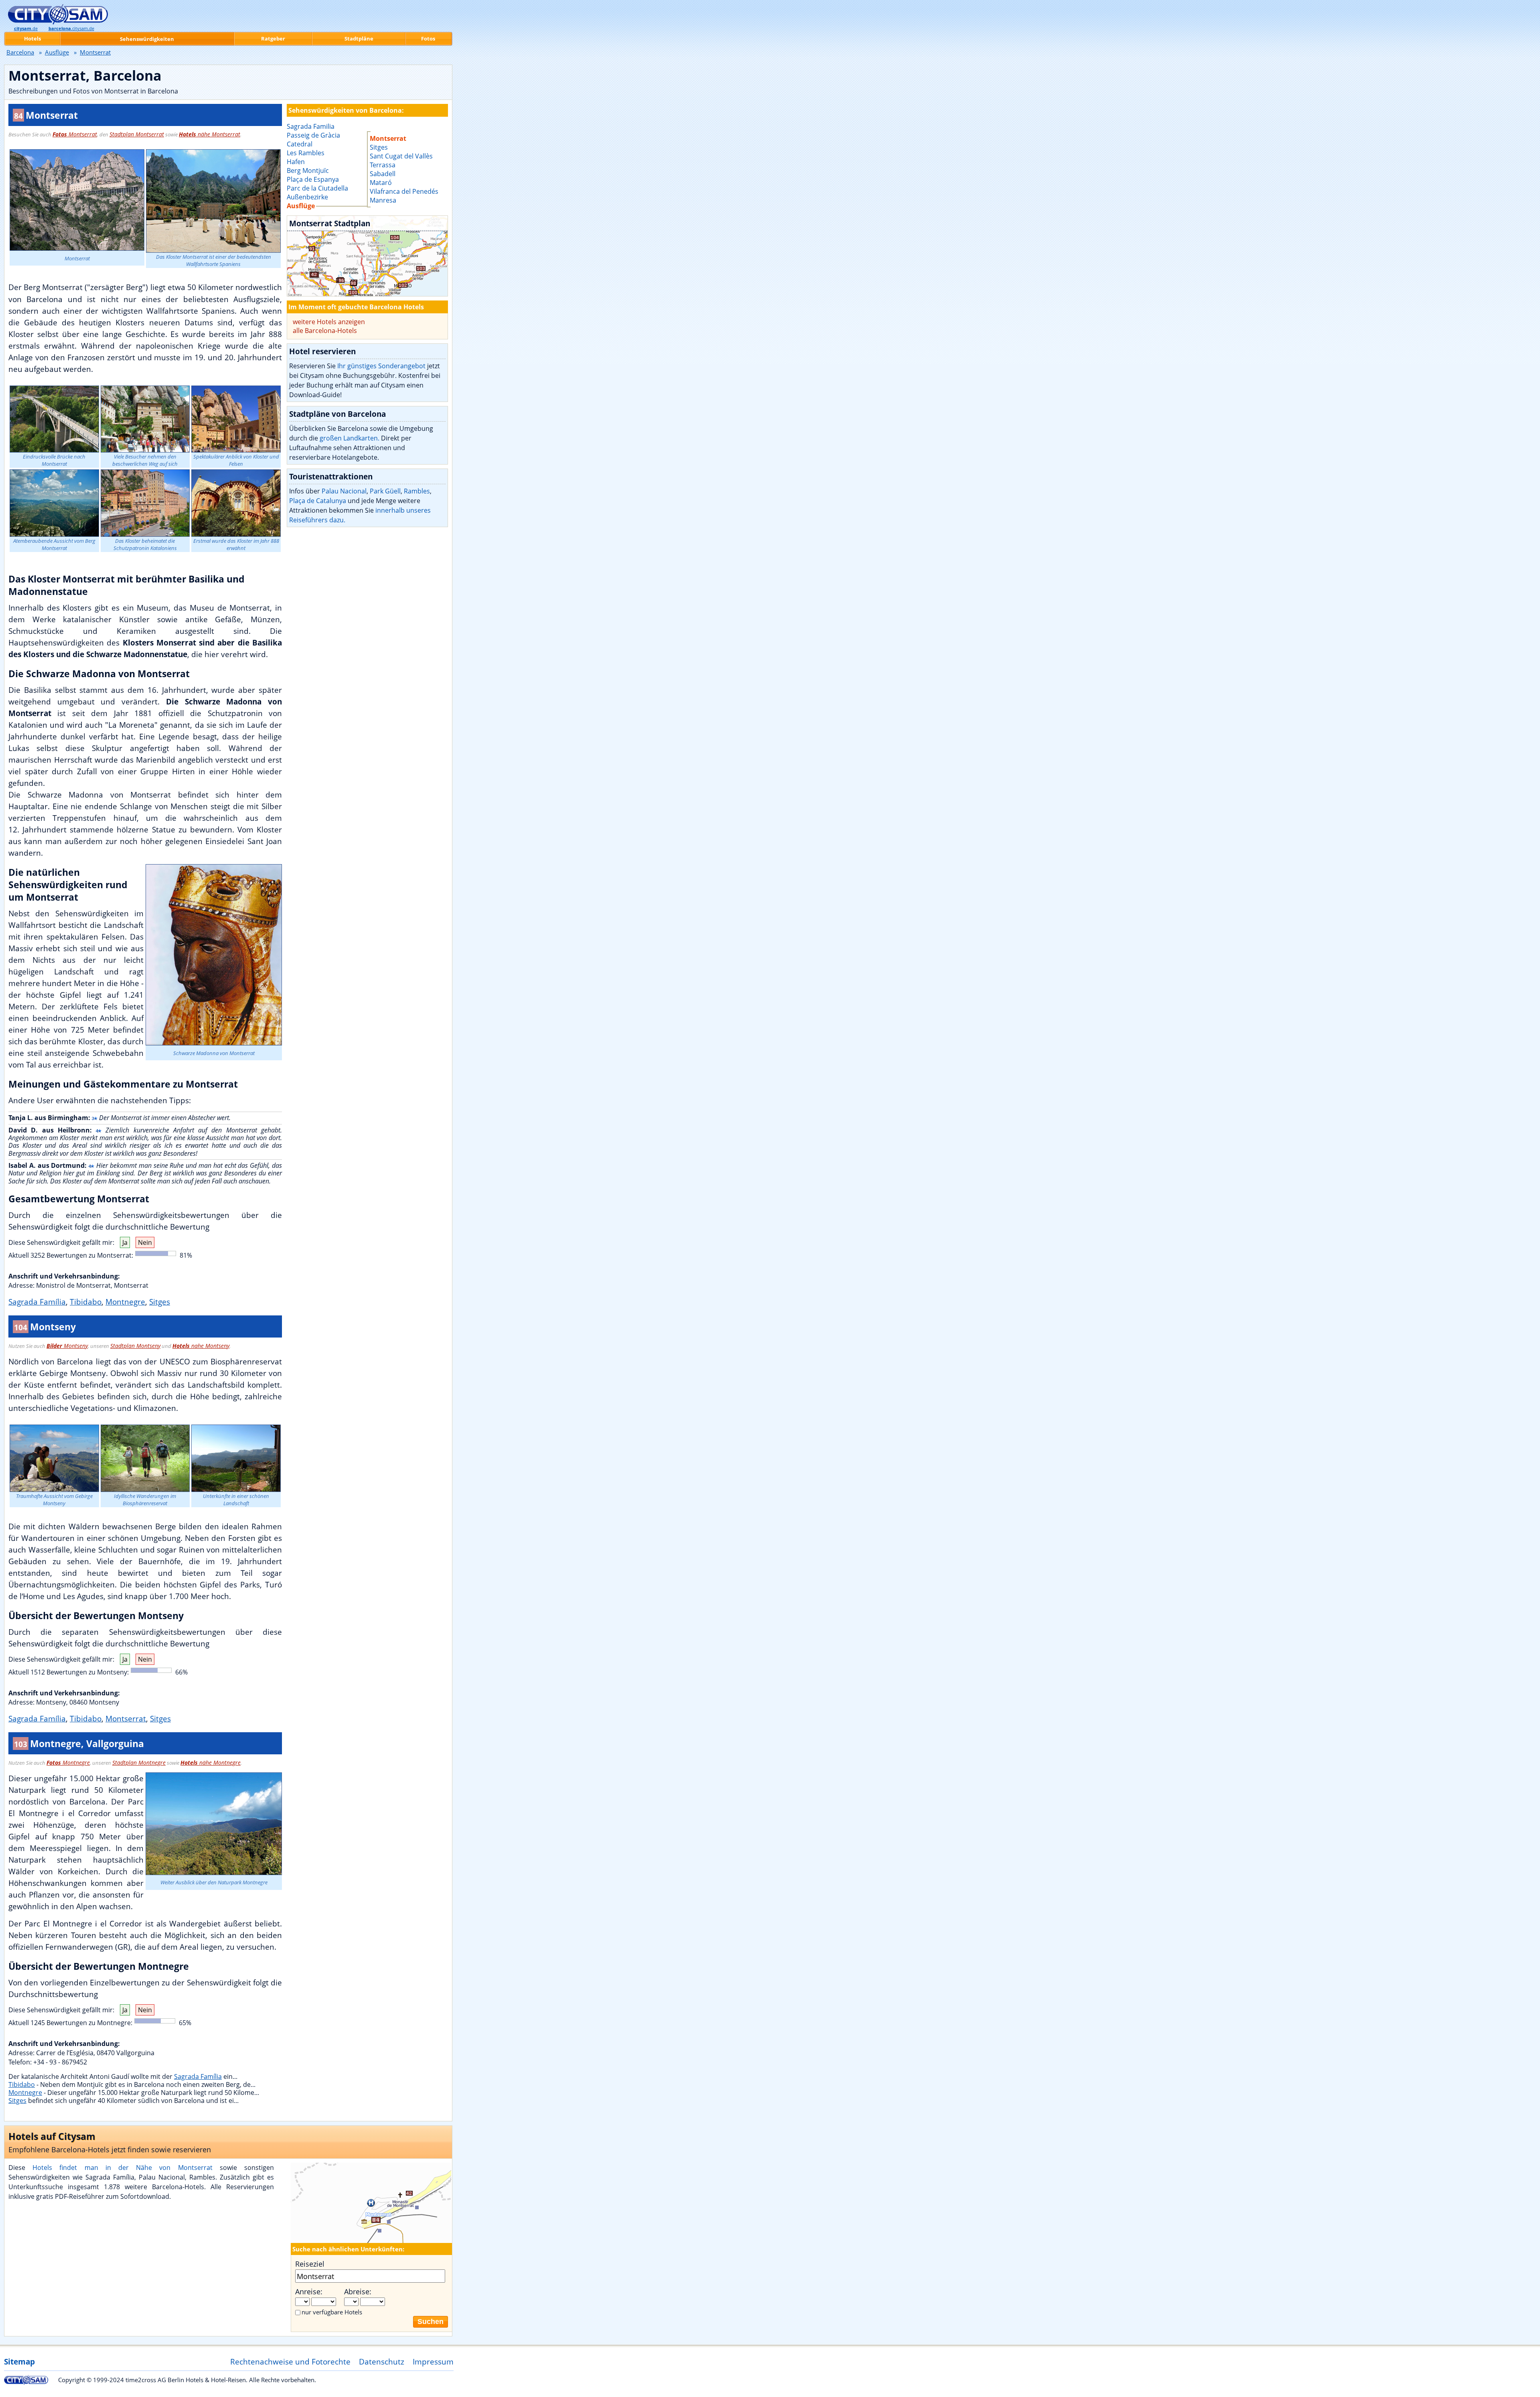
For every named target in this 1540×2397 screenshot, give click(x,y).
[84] (367, 256)
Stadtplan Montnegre (139, 1763)
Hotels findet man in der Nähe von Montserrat (122, 2168)
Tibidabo (86, 1302)
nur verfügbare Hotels (332, 2312)
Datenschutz (382, 2361)
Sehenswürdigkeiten (147, 39)
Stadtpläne (359, 39)
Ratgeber (273, 39)
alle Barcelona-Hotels (325, 331)
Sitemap (19, 2361)
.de (26, 28)
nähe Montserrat (210, 134)
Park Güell (385, 491)
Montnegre (125, 1302)
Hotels (32, 39)
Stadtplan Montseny (135, 1346)
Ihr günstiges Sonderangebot (381, 366)
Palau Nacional (344, 491)
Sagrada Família (37, 1302)
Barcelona (20, 52)
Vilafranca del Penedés (404, 191)
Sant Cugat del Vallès (401, 156)
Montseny (67, 1346)
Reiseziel (310, 2264)
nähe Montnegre (211, 1763)
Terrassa (383, 165)
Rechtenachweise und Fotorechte (290, 2361)
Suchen (431, 2322)
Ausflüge (57, 52)
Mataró (381, 183)
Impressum (433, 2361)
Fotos (428, 39)
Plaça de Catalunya (318, 501)
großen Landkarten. (350, 438)
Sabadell (383, 174)
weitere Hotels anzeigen (329, 322)
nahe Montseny (201, 1346)
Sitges (160, 1302)
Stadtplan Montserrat (137, 134)
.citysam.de (71, 28)
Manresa (383, 200)
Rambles (417, 491)
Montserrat (75, 134)
